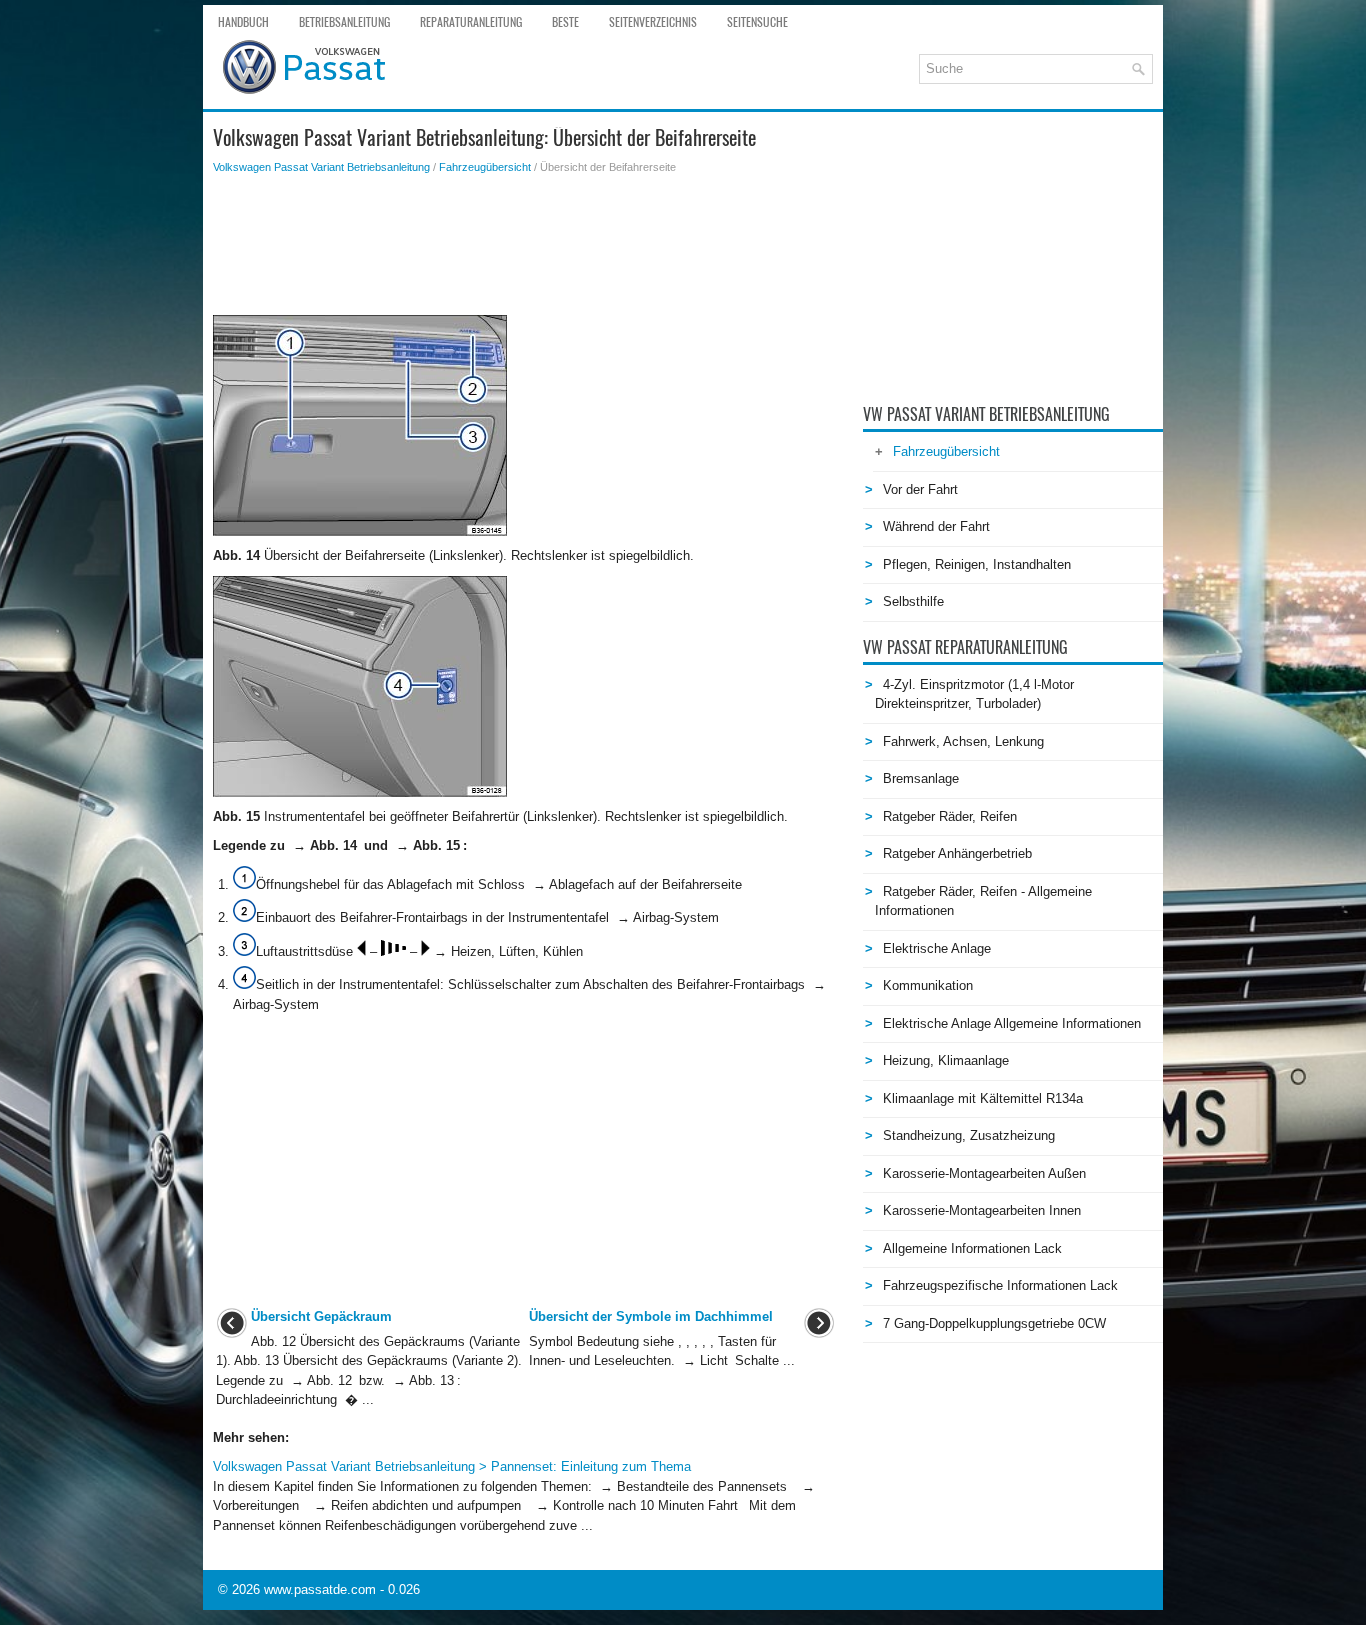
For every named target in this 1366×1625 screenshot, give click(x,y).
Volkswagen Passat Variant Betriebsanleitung (321, 167)
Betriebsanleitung (344, 22)
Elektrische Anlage (937, 948)
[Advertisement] (525, 245)
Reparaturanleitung (471, 22)
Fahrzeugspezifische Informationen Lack (1000, 1285)
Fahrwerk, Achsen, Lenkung (963, 741)
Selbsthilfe (913, 601)
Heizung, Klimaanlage (946, 1060)
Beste (565, 22)
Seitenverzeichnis (653, 22)
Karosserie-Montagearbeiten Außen (984, 1173)
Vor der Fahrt (920, 489)
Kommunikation (928, 985)
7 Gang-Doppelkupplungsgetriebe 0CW (994, 1323)
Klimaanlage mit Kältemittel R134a (983, 1098)
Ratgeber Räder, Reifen (950, 816)
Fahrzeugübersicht (485, 167)
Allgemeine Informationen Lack (972, 1248)
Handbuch (243, 22)
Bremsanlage (921, 778)
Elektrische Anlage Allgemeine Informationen (1012, 1023)
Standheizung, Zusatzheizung (969, 1135)
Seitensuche (757, 22)
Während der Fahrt (936, 526)
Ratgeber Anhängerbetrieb (957, 853)
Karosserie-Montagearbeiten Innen (982, 1210)
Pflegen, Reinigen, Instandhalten (977, 564)
